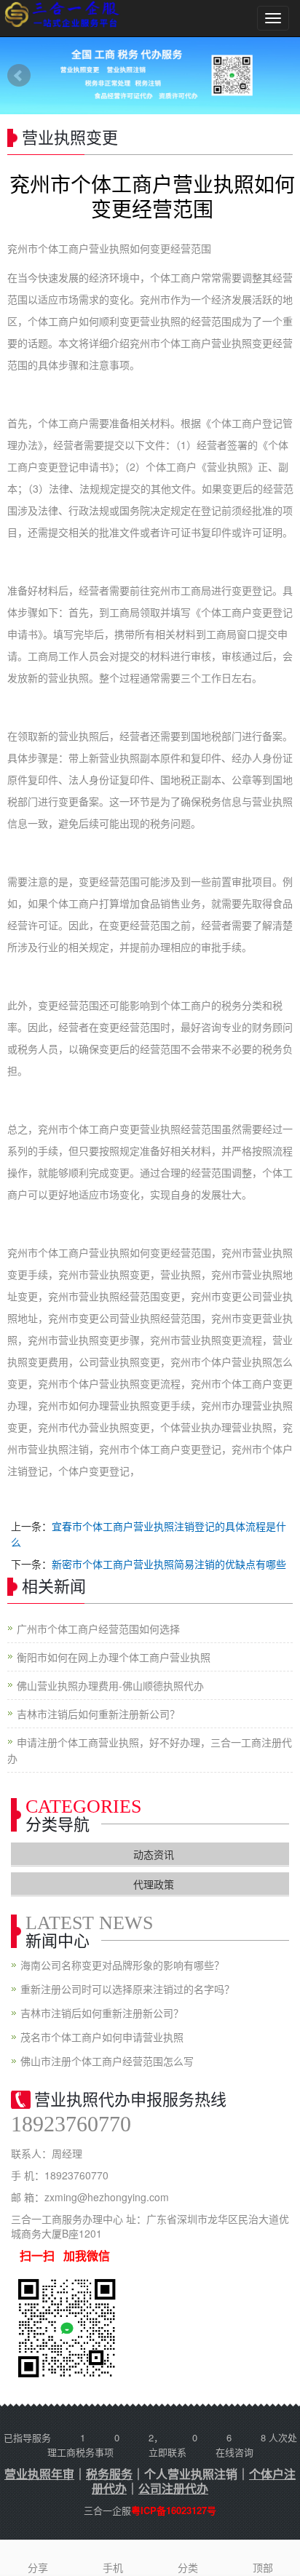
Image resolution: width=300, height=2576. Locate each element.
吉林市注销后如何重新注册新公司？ (98, 1714)
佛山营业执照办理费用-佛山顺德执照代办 (110, 1685)
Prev (19, 76)
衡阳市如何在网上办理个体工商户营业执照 (114, 1657)
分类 (188, 2567)
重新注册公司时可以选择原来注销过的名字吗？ (127, 1989)
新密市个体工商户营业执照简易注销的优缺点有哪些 (169, 1564)
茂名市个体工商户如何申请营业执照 (102, 2037)
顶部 (263, 2567)
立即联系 (167, 2452)
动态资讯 (154, 1854)
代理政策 (154, 1884)
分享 (38, 2567)
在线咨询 (234, 2452)
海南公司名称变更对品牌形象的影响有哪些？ (122, 1965)
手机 (113, 2567)
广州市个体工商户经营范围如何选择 (98, 1629)
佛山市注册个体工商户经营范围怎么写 (107, 2061)
